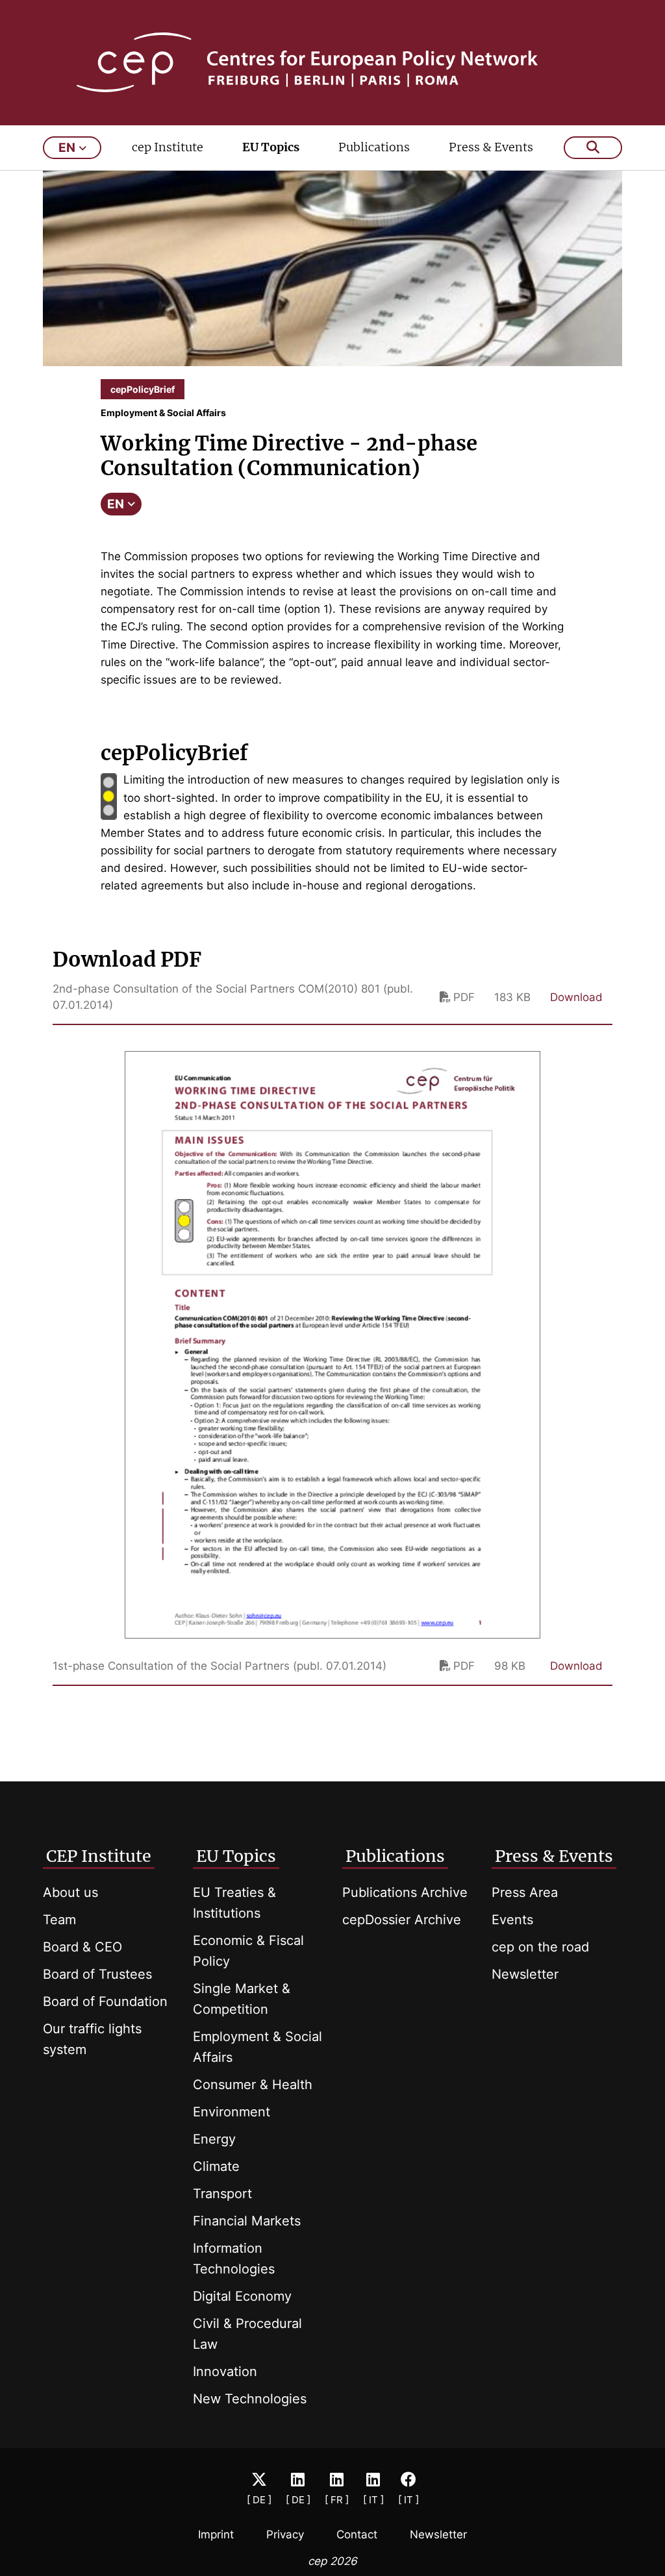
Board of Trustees (97, 1974)
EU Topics (271, 147)
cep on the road (540, 1947)
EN (116, 504)
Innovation (225, 2372)
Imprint (216, 2534)
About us (70, 1892)
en (67, 148)
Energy (214, 2139)
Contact (357, 2534)
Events (512, 1920)
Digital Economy (242, 2296)
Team (59, 1920)
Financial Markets (247, 2221)
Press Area (525, 1892)
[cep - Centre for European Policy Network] (333, 62)
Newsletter (525, 1974)
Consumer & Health (253, 2085)
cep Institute (168, 147)
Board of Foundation (105, 2001)
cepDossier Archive (402, 1920)
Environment (232, 2112)
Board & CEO (82, 1947)
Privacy (285, 2534)
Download (576, 997)
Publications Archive (405, 1892)
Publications (374, 147)
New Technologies (250, 2399)
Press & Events (491, 147)
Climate (216, 2166)
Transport (222, 2194)
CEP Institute (99, 1856)
